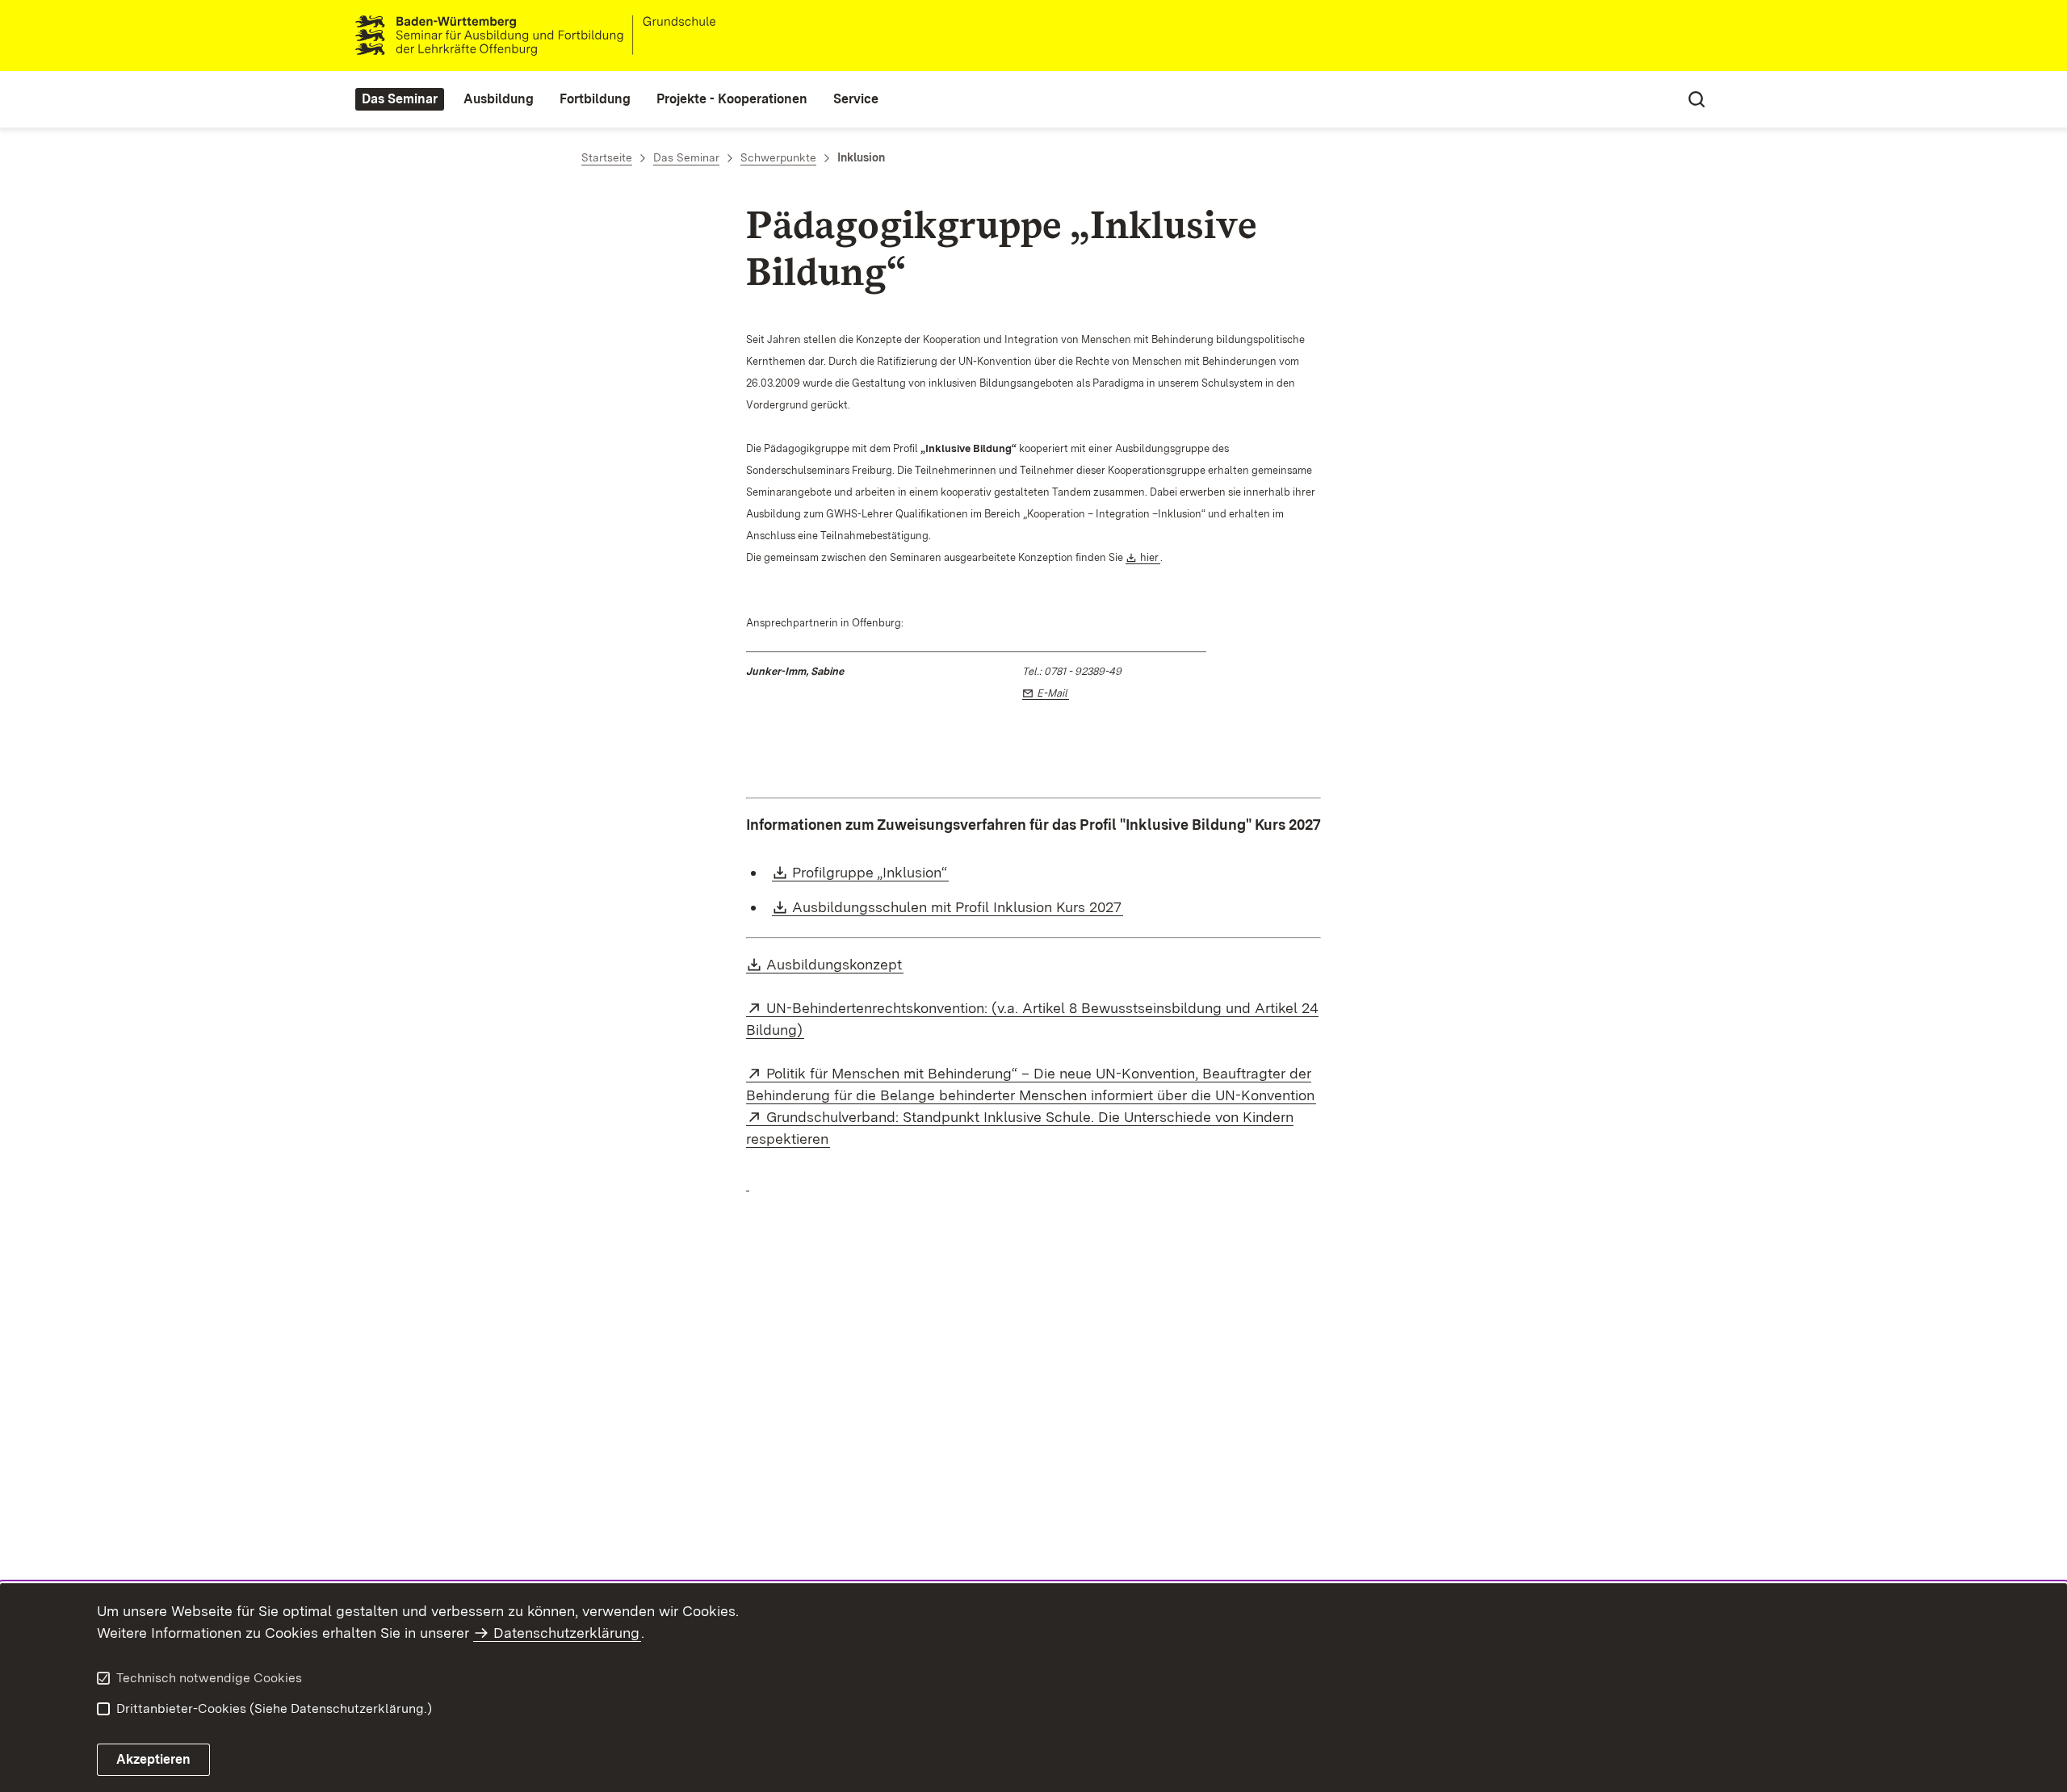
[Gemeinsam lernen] (748, 1182)
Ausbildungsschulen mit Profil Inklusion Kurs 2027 (958, 907)
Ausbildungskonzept (835, 964)
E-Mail (1053, 693)
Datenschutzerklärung (566, 1633)
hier (1150, 557)
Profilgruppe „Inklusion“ (870, 872)
